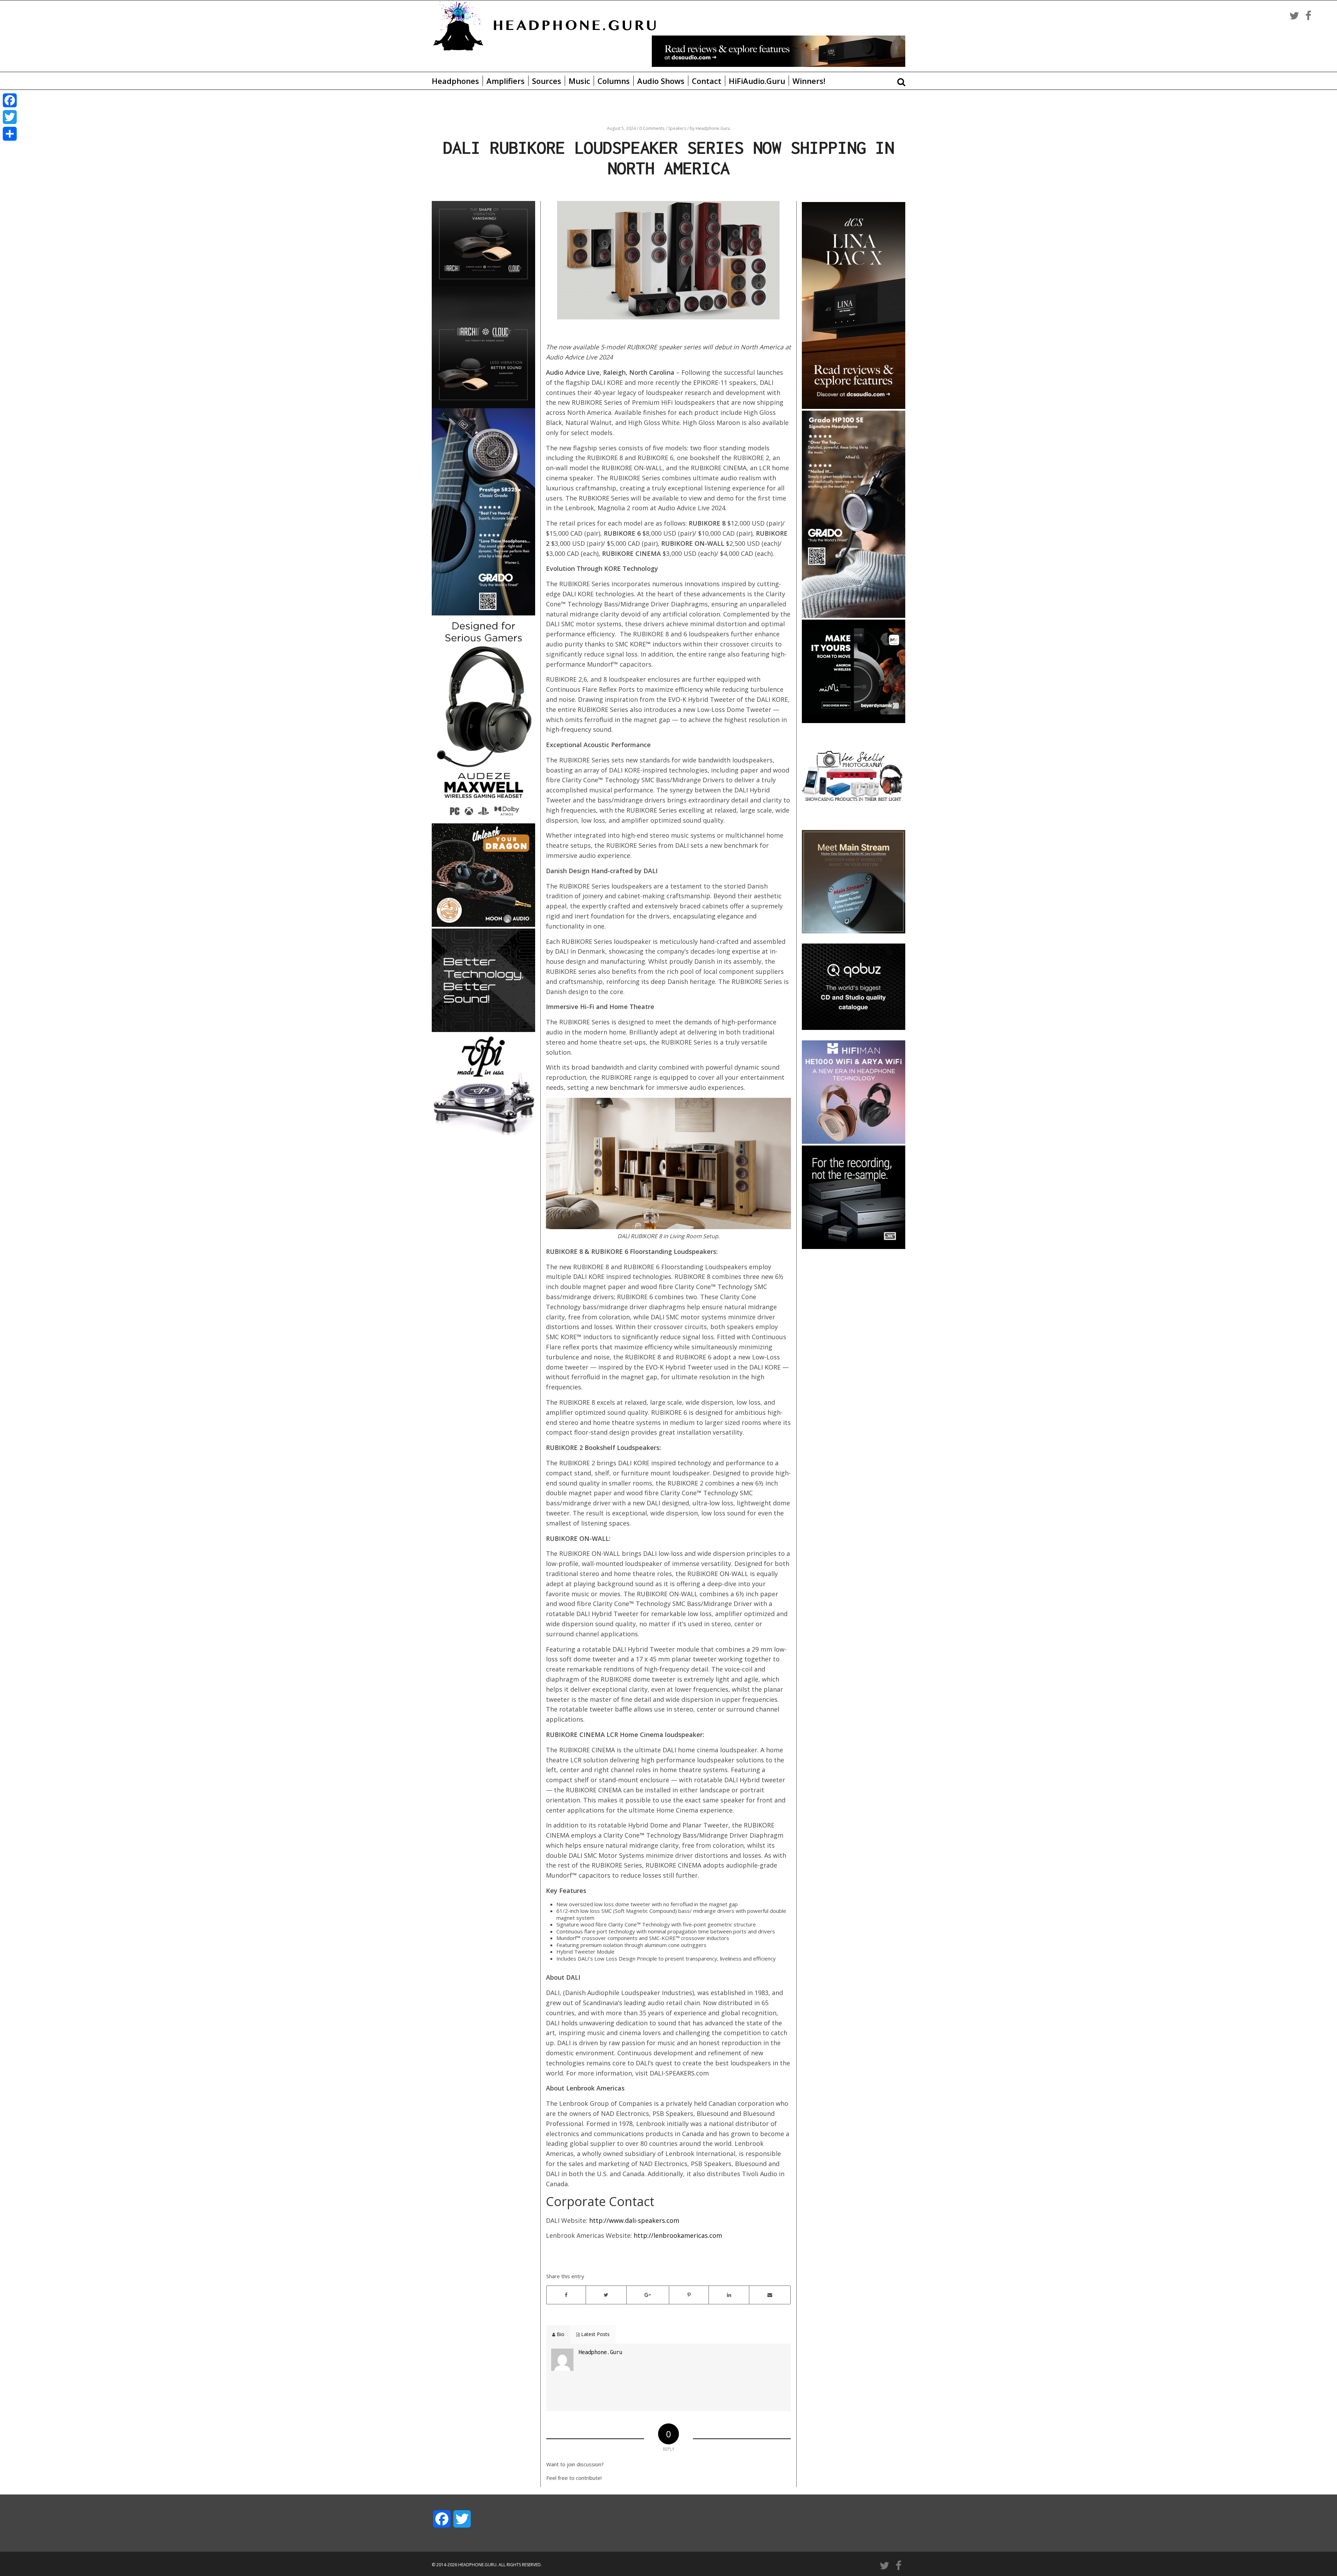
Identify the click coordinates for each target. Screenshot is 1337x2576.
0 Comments (652, 128)
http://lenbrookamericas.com (678, 2235)
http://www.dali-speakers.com (634, 2220)
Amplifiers (506, 81)
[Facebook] (10, 100)
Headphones (455, 81)
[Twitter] (10, 117)
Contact (707, 81)
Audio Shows (661, 81)
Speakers (678, 128)
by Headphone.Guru (710, 128)
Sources (547, 81)
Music (579, 81)
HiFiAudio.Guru (757, 81)
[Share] (10, 134)
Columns (614, 81)
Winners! (809, 81)
